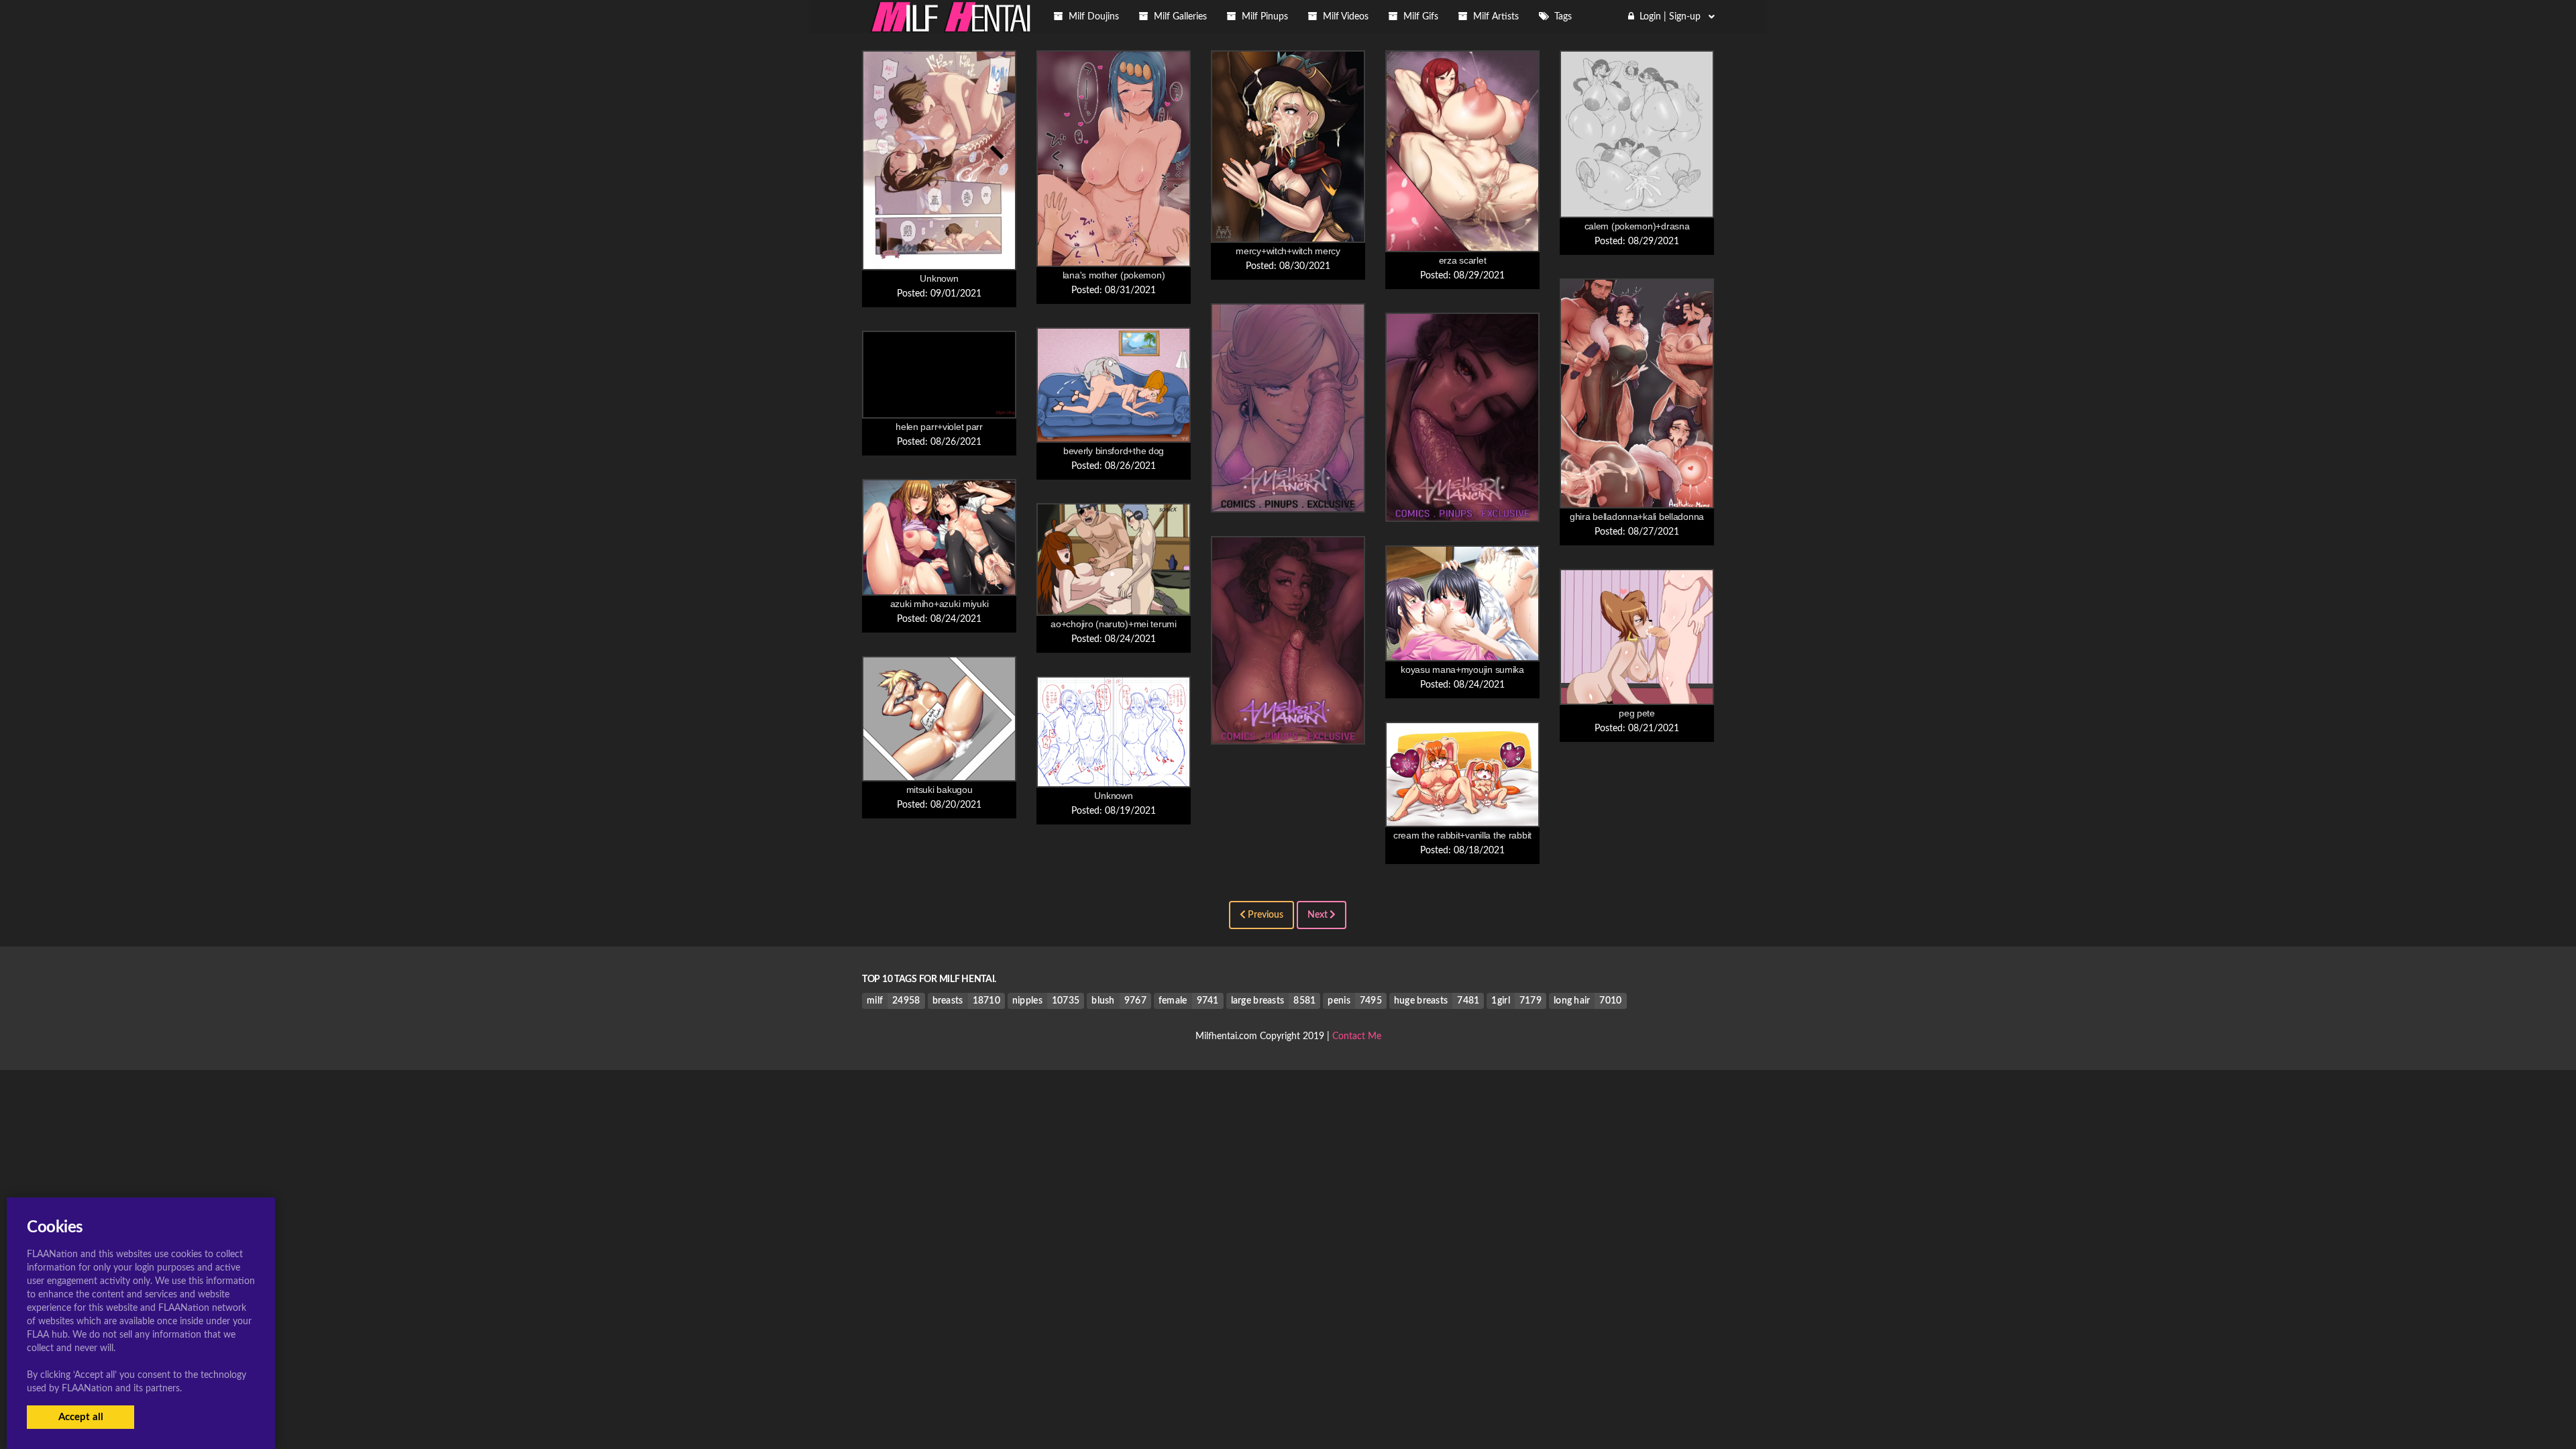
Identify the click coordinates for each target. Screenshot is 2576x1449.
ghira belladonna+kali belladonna (1637, 517)
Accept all (81, 1417)
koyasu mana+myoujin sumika (1462, 669)
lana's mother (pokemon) (1114, 275)
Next (1319, 915)
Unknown (939, 278)
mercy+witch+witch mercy (1288, 251)
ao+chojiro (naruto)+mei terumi (1114, 624)
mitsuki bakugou (940, 790)
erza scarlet (1463, 260)
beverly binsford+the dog (1114, 451)
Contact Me (1357, 1036)
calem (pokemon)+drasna (1637, 226)
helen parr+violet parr (939, 427)
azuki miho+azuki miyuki (940, 604)
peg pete (1637, 713)
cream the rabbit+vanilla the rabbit (1462, 835)
